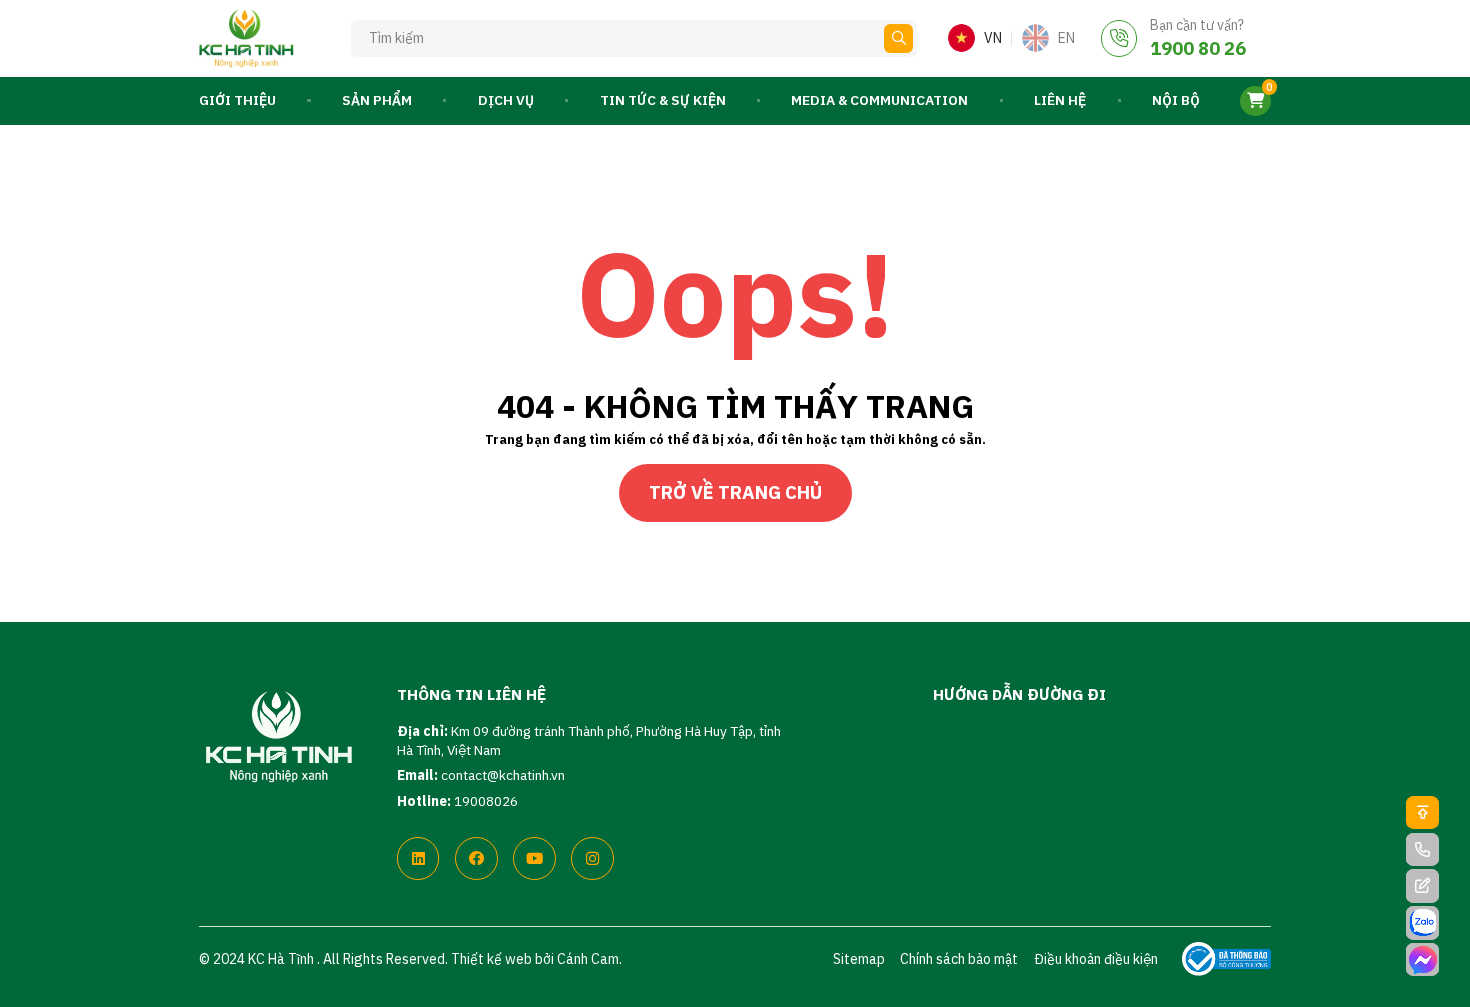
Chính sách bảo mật (959, 959)
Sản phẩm (377, 100)
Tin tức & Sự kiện (663, 100)
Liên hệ (1060, 100)
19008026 (486, 801)
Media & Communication (879, 100)
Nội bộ (1176, 100)
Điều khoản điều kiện (1096, 959)
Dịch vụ (506, 100)
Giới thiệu (237, 100)
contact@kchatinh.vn (503, 775)
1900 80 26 (1198, 48)
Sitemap (859, 959)
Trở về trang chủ (735, 492)
